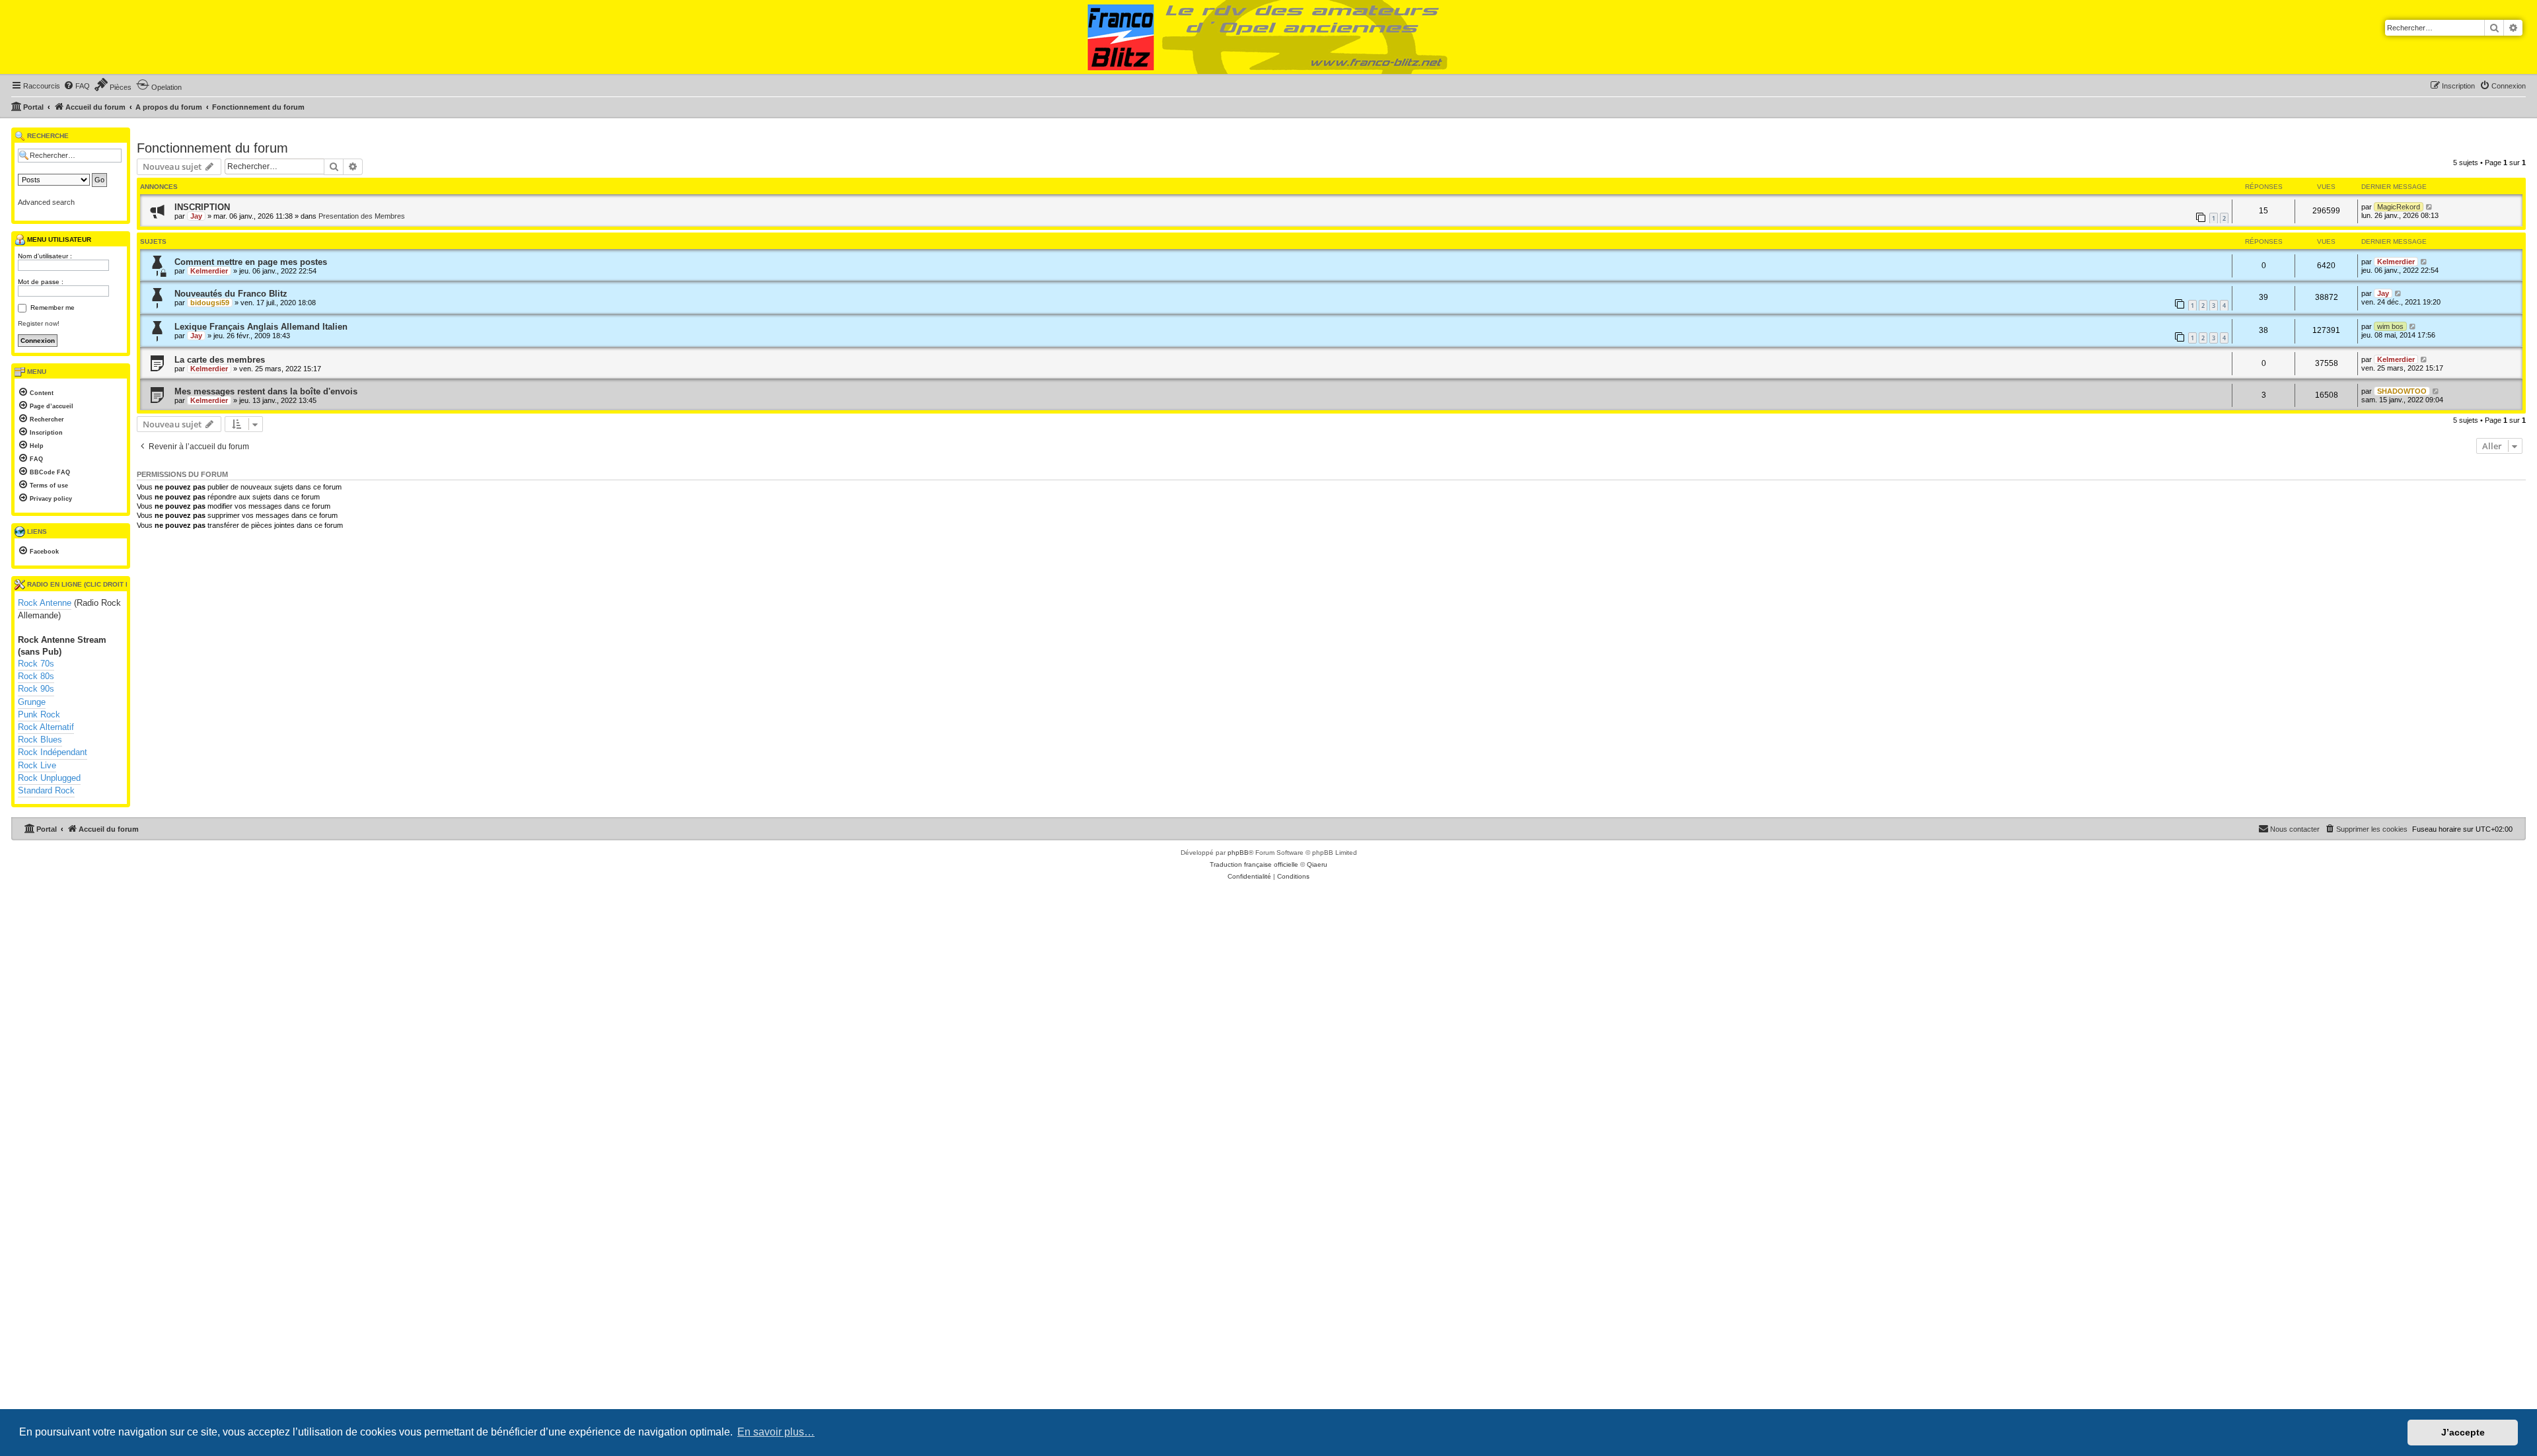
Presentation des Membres (362, 216)
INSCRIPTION (202, 207)
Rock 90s (36, 689)
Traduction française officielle (1254, 864)
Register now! (39, 323)
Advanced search (46, 202)
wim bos (2390, 326)
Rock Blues (40, 740)
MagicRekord (2399, 207)
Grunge (32, 702)
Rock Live (37, 765)
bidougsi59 (210, 303)
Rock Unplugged (49, 778)
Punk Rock (39, 714)
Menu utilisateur (58, 239)
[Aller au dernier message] (2430, 207)
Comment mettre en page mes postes (251, 262)
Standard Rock (46, 790)
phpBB (1238, 853)
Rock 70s (36, 664)
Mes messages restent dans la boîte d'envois (266, 391)
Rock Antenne (45, 603)
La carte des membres (220, 360)
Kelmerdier (209, 271)
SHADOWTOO (2402, 391)
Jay (196, 216)
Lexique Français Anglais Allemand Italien (261, 327)
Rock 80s (36, 676)
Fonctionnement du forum (212, 148)
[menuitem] (77, 86)
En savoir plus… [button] (776, 1432)
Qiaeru (1317, 864)
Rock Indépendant (53, 752)
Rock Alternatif (46, 727)
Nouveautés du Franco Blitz (231, 294)
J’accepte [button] (2463, 1432)
